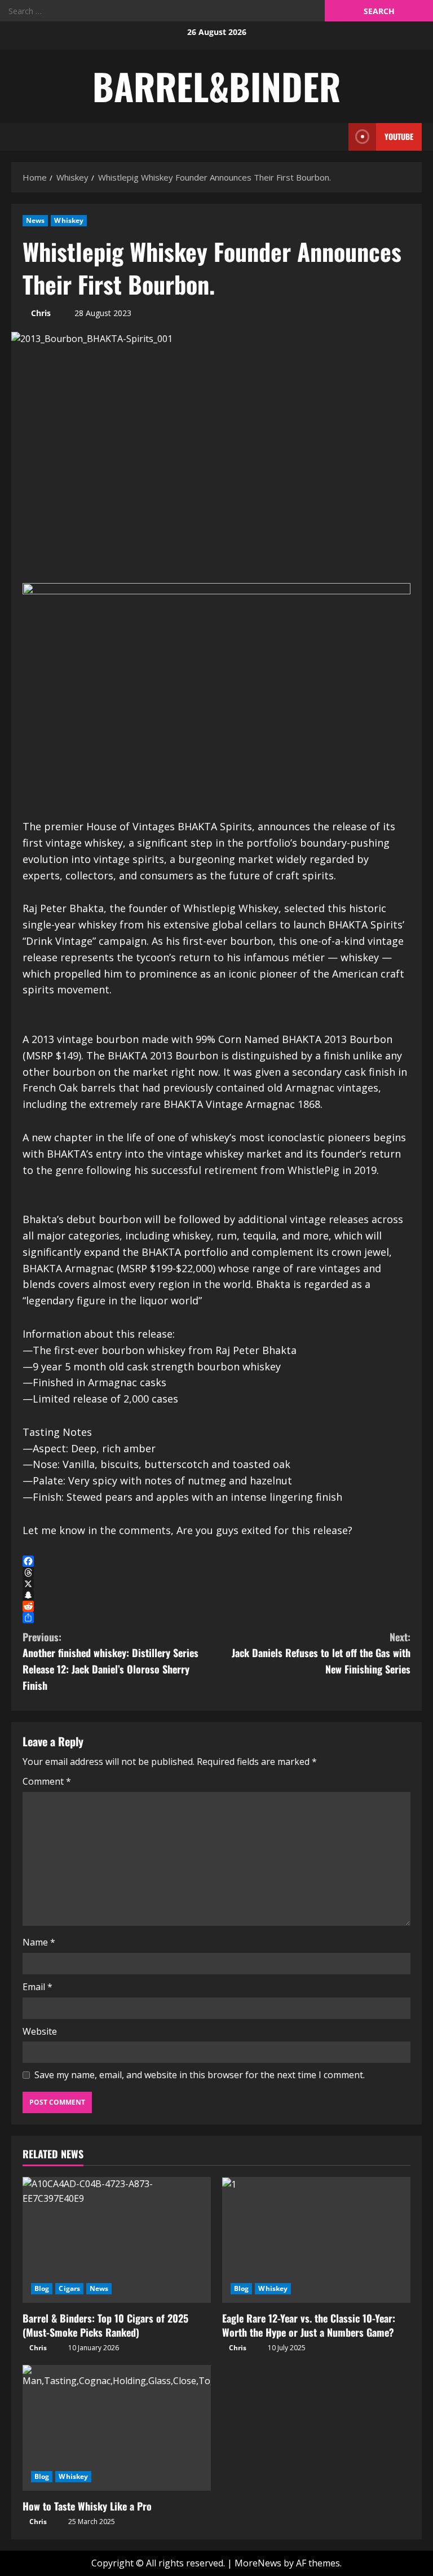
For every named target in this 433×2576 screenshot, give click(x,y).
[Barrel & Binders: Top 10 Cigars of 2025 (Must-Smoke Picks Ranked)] (117, 2240)
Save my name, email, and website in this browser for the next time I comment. (200, 2075)
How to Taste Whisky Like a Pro (87, 2506)
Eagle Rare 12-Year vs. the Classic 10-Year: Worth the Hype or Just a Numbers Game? (309, 2325)
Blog (42, 2288)
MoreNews (258, 2563)
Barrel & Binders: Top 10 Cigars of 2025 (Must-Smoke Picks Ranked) (105, 2325)
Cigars (69, 2288)
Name (39, 1942)
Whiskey (69, 220)
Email (37, 1987)
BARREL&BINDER (216, 86)
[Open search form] (337, 137)
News (35, 220)
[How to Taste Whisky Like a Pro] (117, 2428)
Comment (47, 1781)
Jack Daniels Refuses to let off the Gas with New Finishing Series (321, 1653)
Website (40, 2031)
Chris (41, 313)
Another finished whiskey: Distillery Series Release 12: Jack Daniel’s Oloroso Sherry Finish (111, 1661)
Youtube (399, 136)
